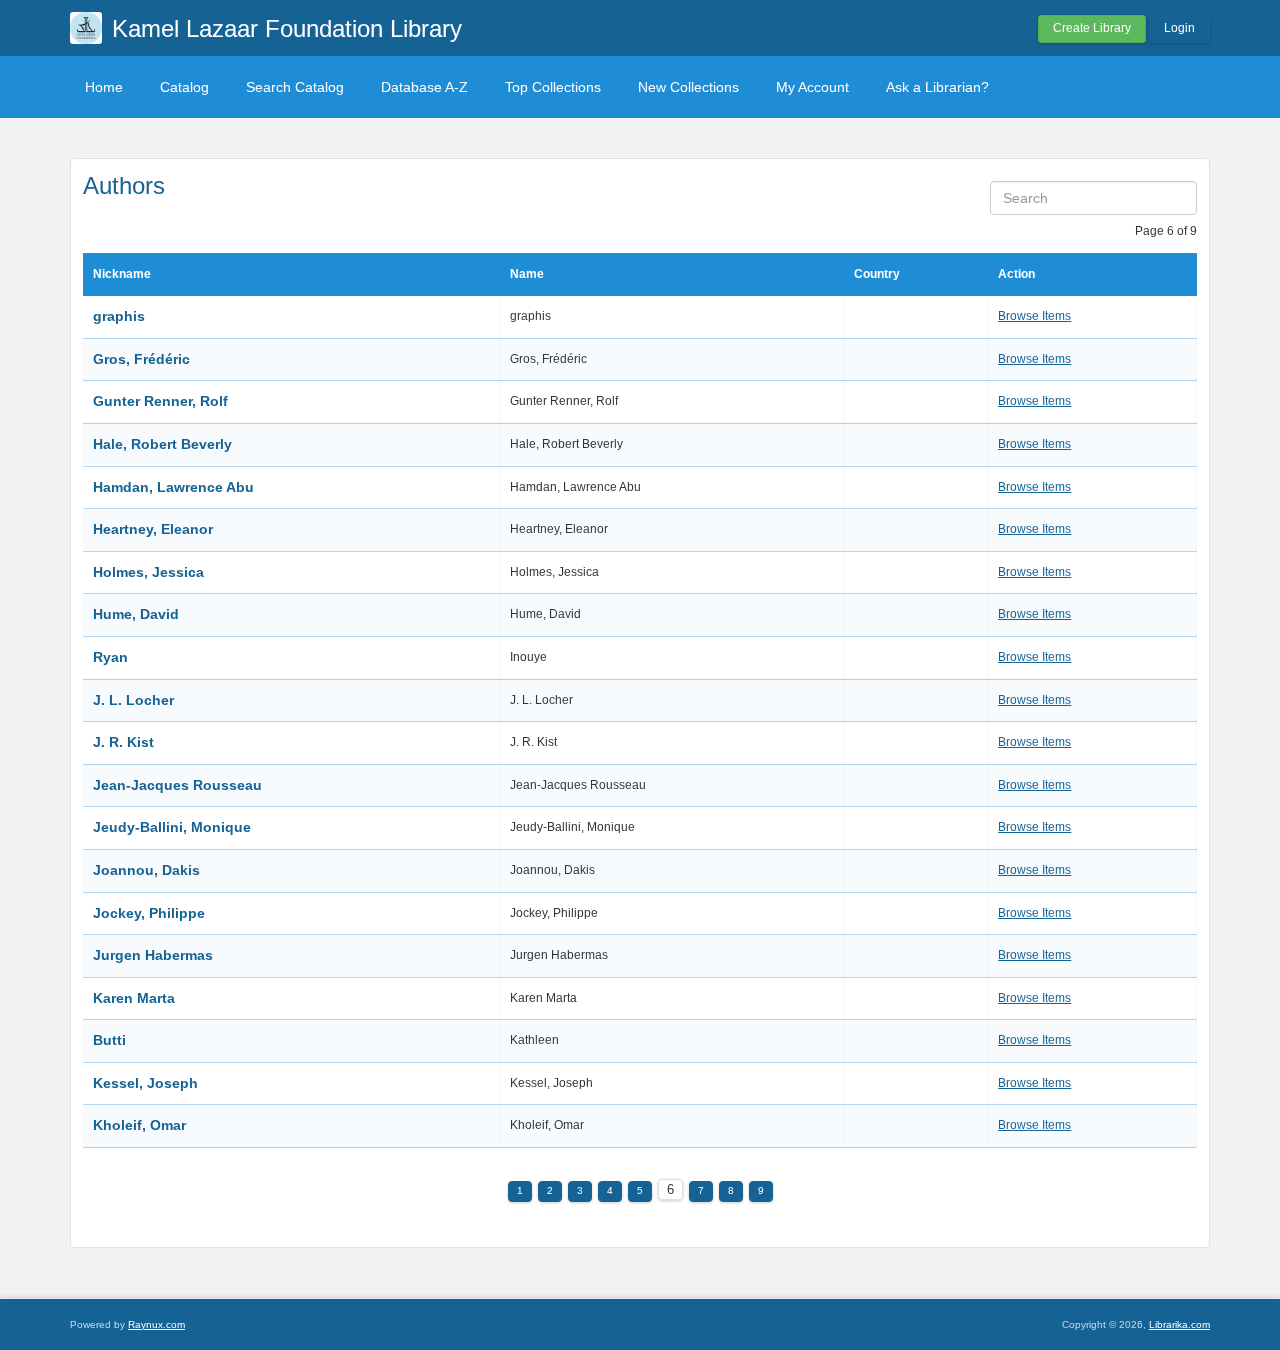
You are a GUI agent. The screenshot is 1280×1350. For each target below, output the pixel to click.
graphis (119, 316)
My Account (812, 87)
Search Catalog (295, 87)
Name (527, 274)
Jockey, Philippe (149, 913)
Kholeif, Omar (139, 1125)
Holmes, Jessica (148, 572)
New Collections (688, 87)
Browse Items (1034, 316)
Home (104, 87)
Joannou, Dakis (146, 870)
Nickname (122, 274)
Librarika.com (1179, 1324)
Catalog (184, 87)
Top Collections (553, 87)
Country (877, 274)
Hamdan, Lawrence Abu (173, 487)
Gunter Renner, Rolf (160, 401)
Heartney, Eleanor (153, 529)
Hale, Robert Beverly (162, 444)
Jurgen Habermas (153, 955)
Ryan (112, 657)
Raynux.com (156, 1324)
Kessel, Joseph (145, 1083)
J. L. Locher (133, 700)
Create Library (1092, 28)
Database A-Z (424, 87)
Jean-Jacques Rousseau (177, 785)
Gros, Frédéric (141, 359)
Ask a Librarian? (937, 87)
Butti (109, 1040)
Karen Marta (134, 998)
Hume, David (136, 614)
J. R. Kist (123, 742)
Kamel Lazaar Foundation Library (287, 28)
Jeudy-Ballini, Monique (172, 827)
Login (1179, 28)
